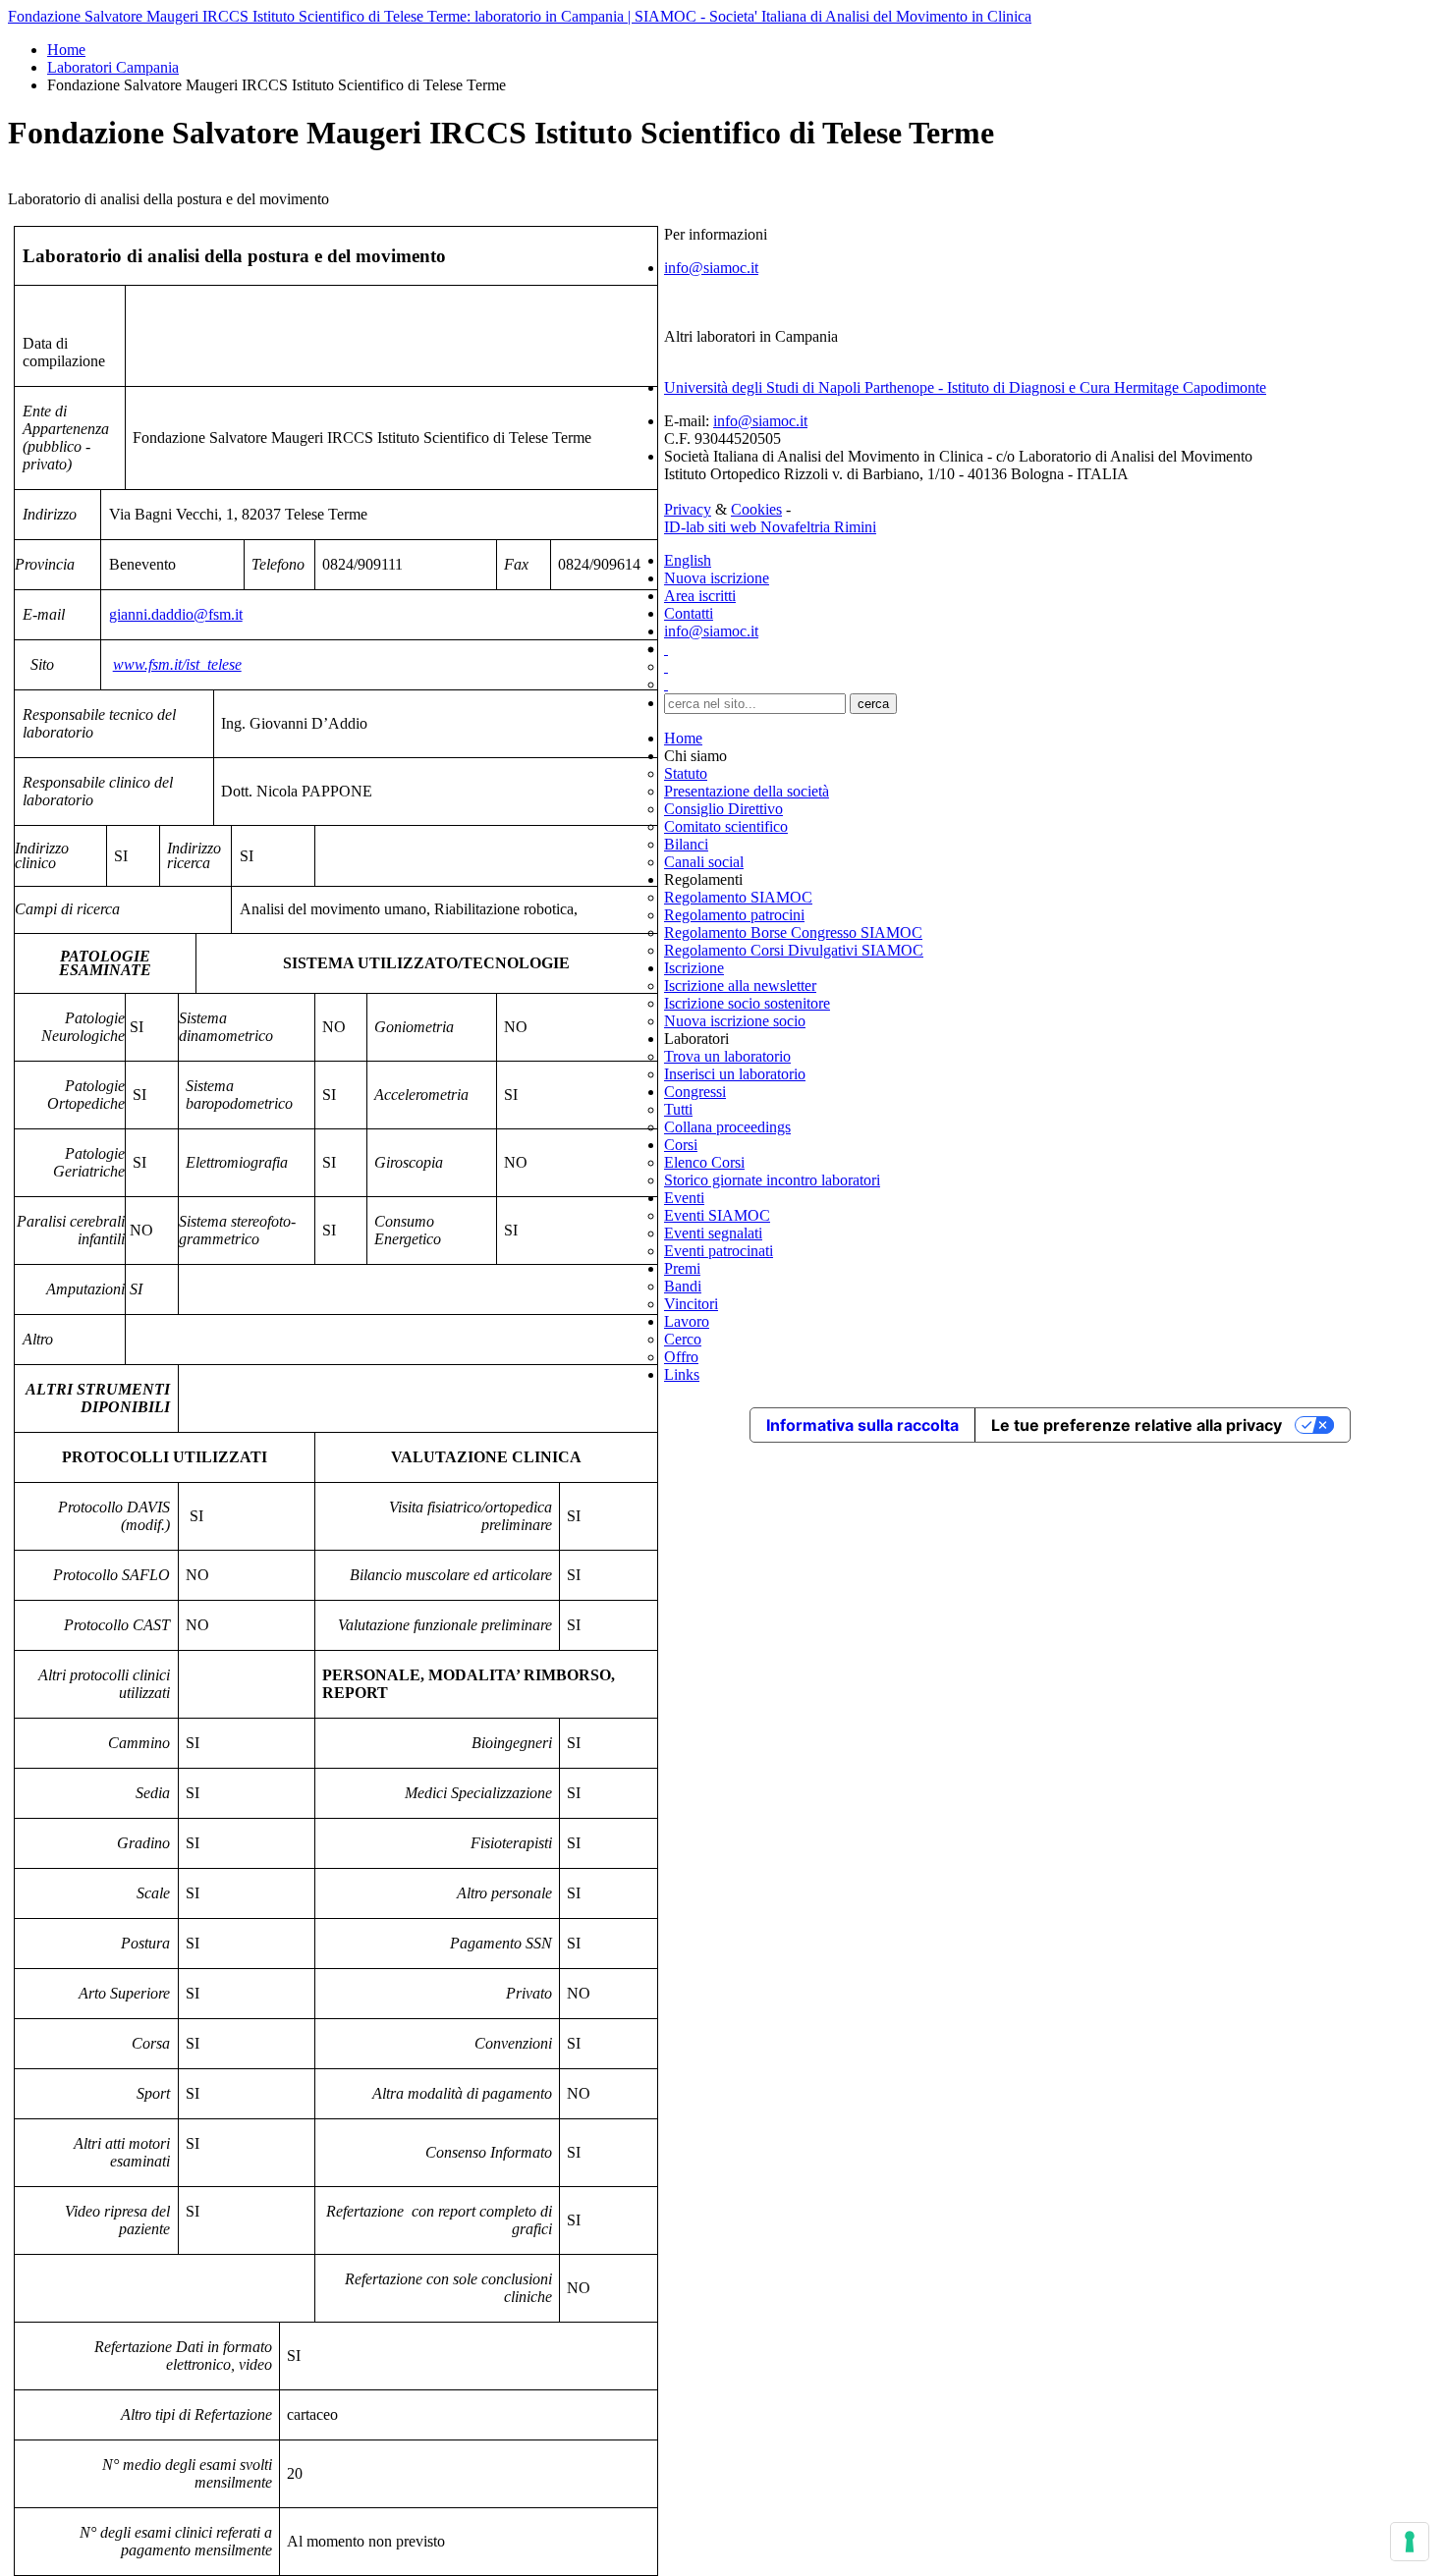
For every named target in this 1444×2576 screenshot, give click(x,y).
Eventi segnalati (713, 1233)
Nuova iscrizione (717, 578)
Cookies (756, 509)
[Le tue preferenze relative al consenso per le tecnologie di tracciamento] (1410, 2542)
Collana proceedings (727, 1127)
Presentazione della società (747, 791)
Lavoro (687, 1321)
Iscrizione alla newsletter (740, 986)
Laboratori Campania (113, 67)
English (688, 560)
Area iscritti (700, 596)
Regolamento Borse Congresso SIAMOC (793, 932)
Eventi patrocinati (719, 1251)
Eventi (684, 1198)
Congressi (695, 1092)
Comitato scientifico (726, 826)
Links (682, 1374)
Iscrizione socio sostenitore (747, 1003)
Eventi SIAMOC (717, 1215)
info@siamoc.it (711, 268)
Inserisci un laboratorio (735, 1074)
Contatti (689, 613)
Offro (681, 1357)
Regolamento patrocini (734, 915)
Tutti (678, 1109)
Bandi (683, 1286)
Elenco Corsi (704, 1162)
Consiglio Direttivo (723, 809)
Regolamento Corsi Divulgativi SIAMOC (794, 950)
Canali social (704, 862)
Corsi (681, 1145)
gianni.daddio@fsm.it (176, 614)
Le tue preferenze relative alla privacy (1137, 1425)
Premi (682, 1268)
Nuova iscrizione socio (735, 1021)
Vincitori (691, 1304)
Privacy (688, 509)
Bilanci (686, 844)
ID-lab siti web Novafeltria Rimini (770, 527)
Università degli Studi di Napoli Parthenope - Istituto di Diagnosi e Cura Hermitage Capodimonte (965, 387)
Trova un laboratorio (727, 1056)
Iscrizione (694, 968)
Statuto (686, 773)
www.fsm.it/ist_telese (177, 664)
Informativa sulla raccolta (862, 1425)
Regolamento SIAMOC (738, 897)
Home (66, 50)
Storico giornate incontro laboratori (772, 1180)
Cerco (683, 1339)
